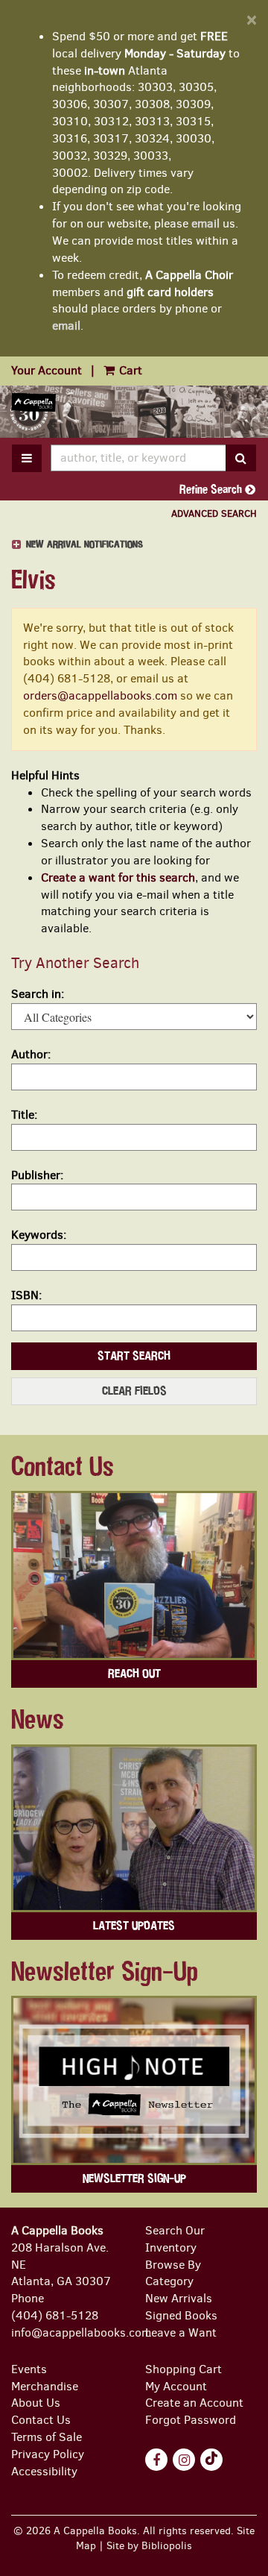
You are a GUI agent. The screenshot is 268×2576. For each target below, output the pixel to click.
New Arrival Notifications (83, 545)
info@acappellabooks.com (81, 2332)
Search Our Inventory (175, 2239)
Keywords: (39, 1235)
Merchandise (45, 2386)
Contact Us (41, 2420)
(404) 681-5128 (55, 2315)
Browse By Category (173, 2273)
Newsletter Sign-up (134, 2178)
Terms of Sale (47, 2437)
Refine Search (212, 489)
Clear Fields (134, 1391)
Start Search (134, 1356)
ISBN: (26, 1295)
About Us (36, 2403)
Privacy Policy (48, 2454)
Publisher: (37, 1175)
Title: (24, 1115)
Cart (129, 370)
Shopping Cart (184, 2369)
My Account (176, 2386)
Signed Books (181, 2315)
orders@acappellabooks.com (100, 695)
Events (29, 2369)
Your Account (47, 370)
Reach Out (134, 1674)
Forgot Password (191, 2420)
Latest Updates (134, 1926)
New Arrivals (179, 2298)
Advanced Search (214, 513)
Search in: (38, 994)
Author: (31, 1054)
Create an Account (194, 2403)
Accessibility (44, 2471)
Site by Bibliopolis (149, 2545)
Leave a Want (181, 2332)
